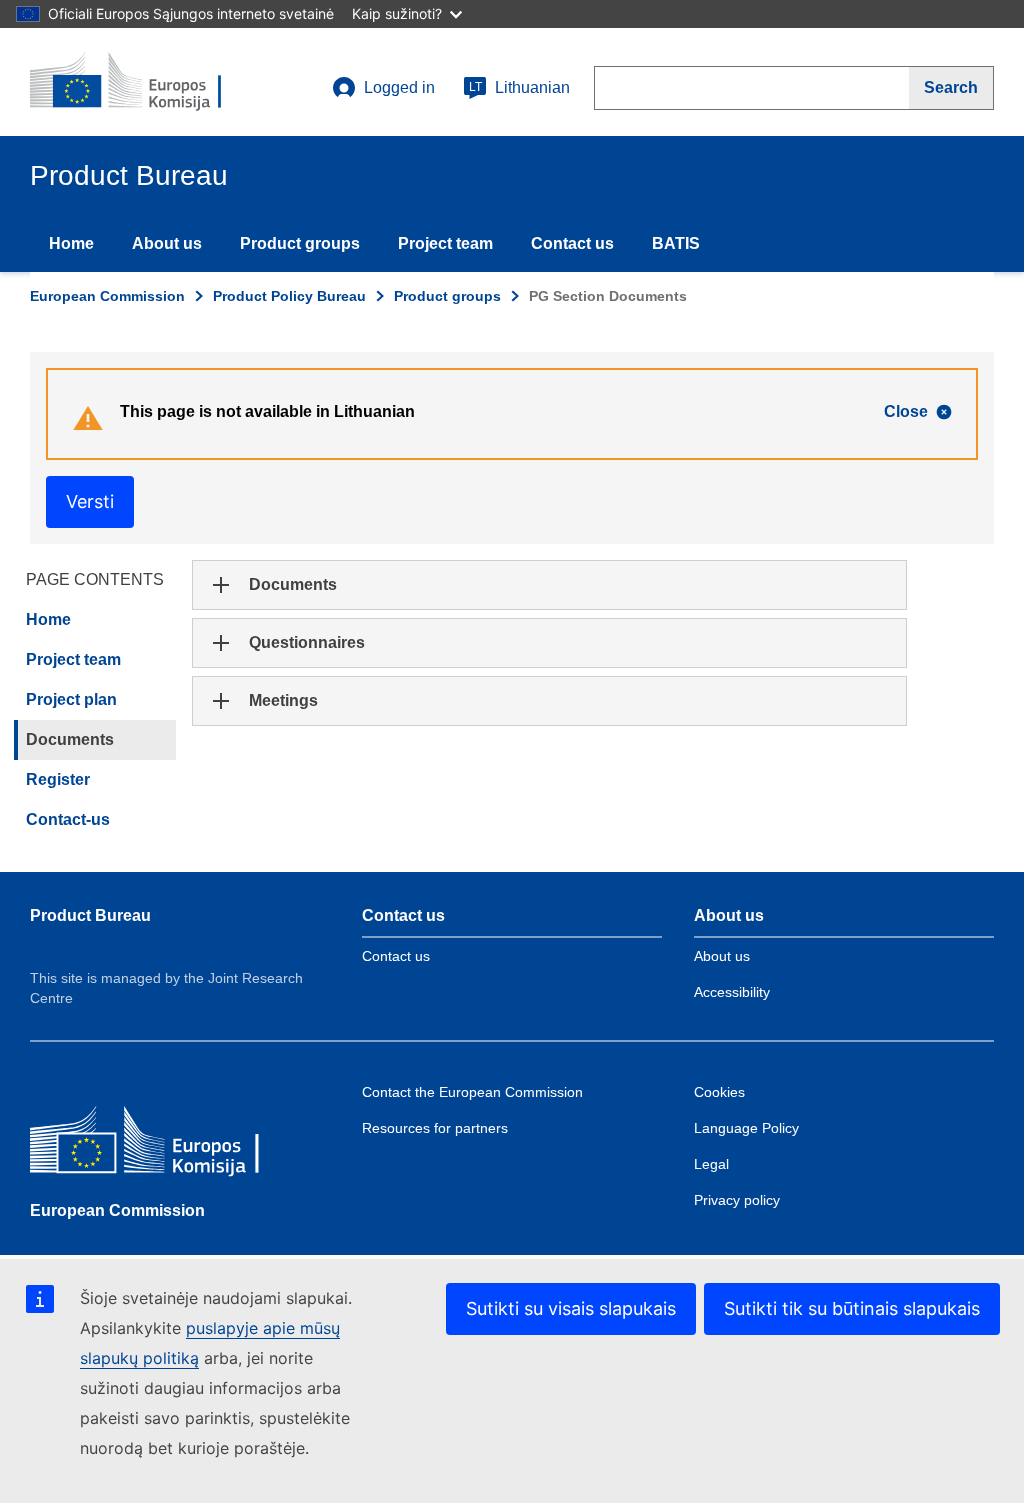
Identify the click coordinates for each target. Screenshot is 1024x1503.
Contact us (572, 243)
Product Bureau (90, 915)
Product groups (300, 243)
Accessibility (732, 992)
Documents (70, 739)
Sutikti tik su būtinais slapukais (852, 1308)
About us (167, 243)
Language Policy (746, 1128)
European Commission (107, 296)
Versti (90, 501)
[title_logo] (151, 82)
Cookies (719, 1092)
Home (71, 243)
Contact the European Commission (472, 1092)
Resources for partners (435, 1128)
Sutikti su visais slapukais (571, 1308)
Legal (711, 1164)
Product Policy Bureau (289, 296)
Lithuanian (519, 87)
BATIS (676, 243)
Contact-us (68, 819)
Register (58, 779)
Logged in (399, 87)
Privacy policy (737, 1200)
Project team (445, 243)
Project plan (71, 699)
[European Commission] (175, 1144)
